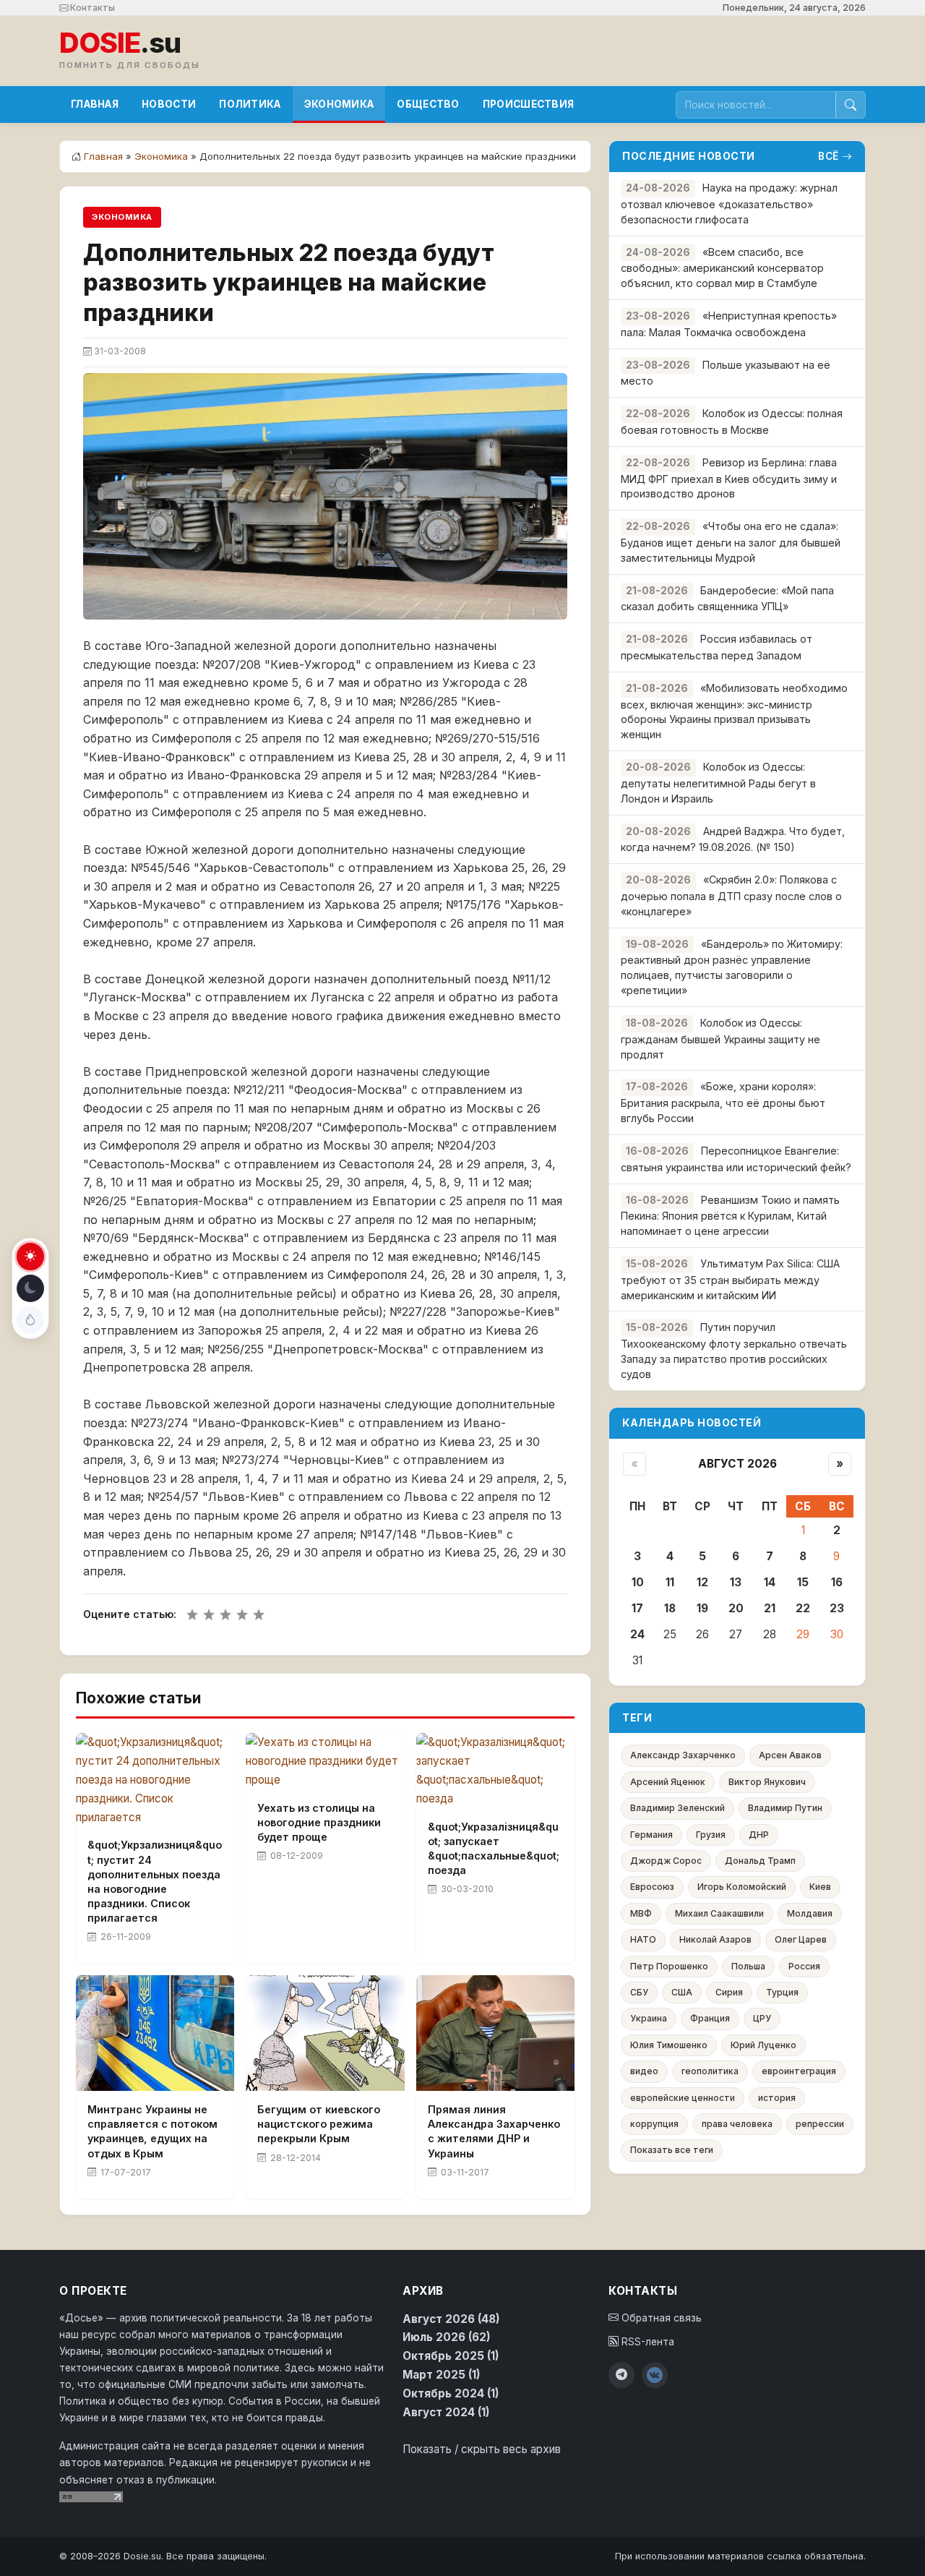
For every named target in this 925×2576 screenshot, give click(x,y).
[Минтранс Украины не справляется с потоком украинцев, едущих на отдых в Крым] (155, 2033)
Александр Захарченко (683, 1755)
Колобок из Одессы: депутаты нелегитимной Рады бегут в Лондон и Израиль (718, 783)
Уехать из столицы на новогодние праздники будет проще (319, 1822)
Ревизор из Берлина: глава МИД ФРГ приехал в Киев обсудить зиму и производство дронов (729, 478)
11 (670, 1582)
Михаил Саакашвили (719, 1913)
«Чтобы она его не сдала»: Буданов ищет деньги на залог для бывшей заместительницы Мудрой (731, 542)
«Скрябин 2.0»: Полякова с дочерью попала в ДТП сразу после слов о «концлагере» (731, 895)
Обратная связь (660, 2318)
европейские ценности (683, 2098)
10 (638, 1582)
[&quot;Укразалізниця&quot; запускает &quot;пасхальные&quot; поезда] (495, 1770)
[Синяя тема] (30, 1320)
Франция (710, 2018)
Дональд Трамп (760, 1861)
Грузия (711, 1835)
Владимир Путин (785, 1808)
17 (637, 1608)
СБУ (639, 1992)
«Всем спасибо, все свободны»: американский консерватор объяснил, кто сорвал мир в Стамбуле (722, 268)
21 (770, 1608)
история (777, 2098)
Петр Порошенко (669, 1966)
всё (829, 156)
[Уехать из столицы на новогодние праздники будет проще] (325, 1761)
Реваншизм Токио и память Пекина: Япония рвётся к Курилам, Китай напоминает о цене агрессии (730, 1216)
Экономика (339, 104)
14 (770, 1582)
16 (837, 1582)
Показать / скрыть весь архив (482, 2449)
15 (803, 1582)
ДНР (759, 1835)
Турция (782, 1992)
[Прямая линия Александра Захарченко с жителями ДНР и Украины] (495, 2033)
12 (702, 1582)
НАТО (643, 1939)
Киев (820, 1887)
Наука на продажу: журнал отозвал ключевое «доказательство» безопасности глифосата (729, 204)
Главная (95, 104)
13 (736, 1582)
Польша (748, 1966)
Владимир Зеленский (677, 1808)
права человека (737, 2124)
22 (803, 1608)
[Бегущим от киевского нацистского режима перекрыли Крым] (325, 2033)
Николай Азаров (715, 1939)
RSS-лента (646, 2342)
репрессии (820, 2124)
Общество (428, 104)
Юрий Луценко (763, 2045)
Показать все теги (672, 2150)
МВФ (641, 1913)
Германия (651, 1835)
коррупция (654, 2124)
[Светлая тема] (30, 1257)
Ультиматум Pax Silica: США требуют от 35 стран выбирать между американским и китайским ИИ (730, 1279)
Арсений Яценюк (668, 1782)
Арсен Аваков (790, 1755)
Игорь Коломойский (742, 1887)
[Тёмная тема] (30, 1288)
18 (670, 1608)
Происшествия (529, 104)
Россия (804, 1966)
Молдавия (810, 1913)
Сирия (729, 1992)
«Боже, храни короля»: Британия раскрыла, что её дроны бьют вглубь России (723, 1102)
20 (736, 1608)
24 (637, 1634)
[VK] (655, 2375)
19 (702, 1608)
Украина (649, 2018)
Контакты (91, 8)
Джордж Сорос (666, 1861)
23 (837, 1608)
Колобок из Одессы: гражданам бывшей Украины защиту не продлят (720, 1039)
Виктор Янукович (767, 1782)
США (682, 1992)
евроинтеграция (799, 2071)
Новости (169, 104)
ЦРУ (762, 2018)
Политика (250, 104)
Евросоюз (652, 1887)
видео (644, 2071)
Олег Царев (801, 1939)
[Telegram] (621, 2375)
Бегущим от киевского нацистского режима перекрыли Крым (319, 2124)
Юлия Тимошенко (669, 2045)
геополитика (710, 2071)
